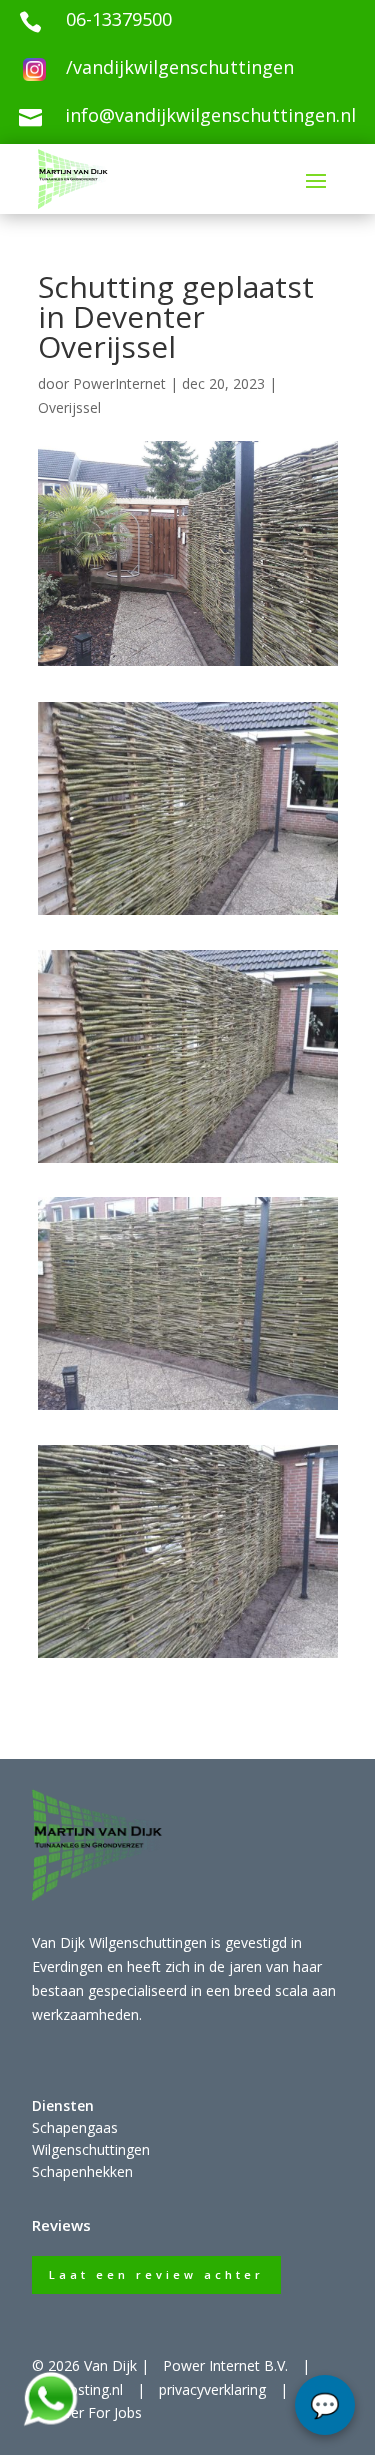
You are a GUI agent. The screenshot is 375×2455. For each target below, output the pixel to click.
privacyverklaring (212, 2389)
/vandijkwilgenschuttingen (180, 67)
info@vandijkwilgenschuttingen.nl (210, 115)
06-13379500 (119, 19)
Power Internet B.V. (225, 2365)
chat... (325, 2405)
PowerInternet (119, 383)
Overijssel (69, 407)
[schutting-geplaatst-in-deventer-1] (188, 914)
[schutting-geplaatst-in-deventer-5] (188, 1162)
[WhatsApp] (50, 2422)
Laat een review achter (156, 2274)
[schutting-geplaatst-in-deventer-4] (188, 1657)
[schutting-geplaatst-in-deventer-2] (188, 1409)
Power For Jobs (92, 2412)
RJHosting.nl (84, 2389)
